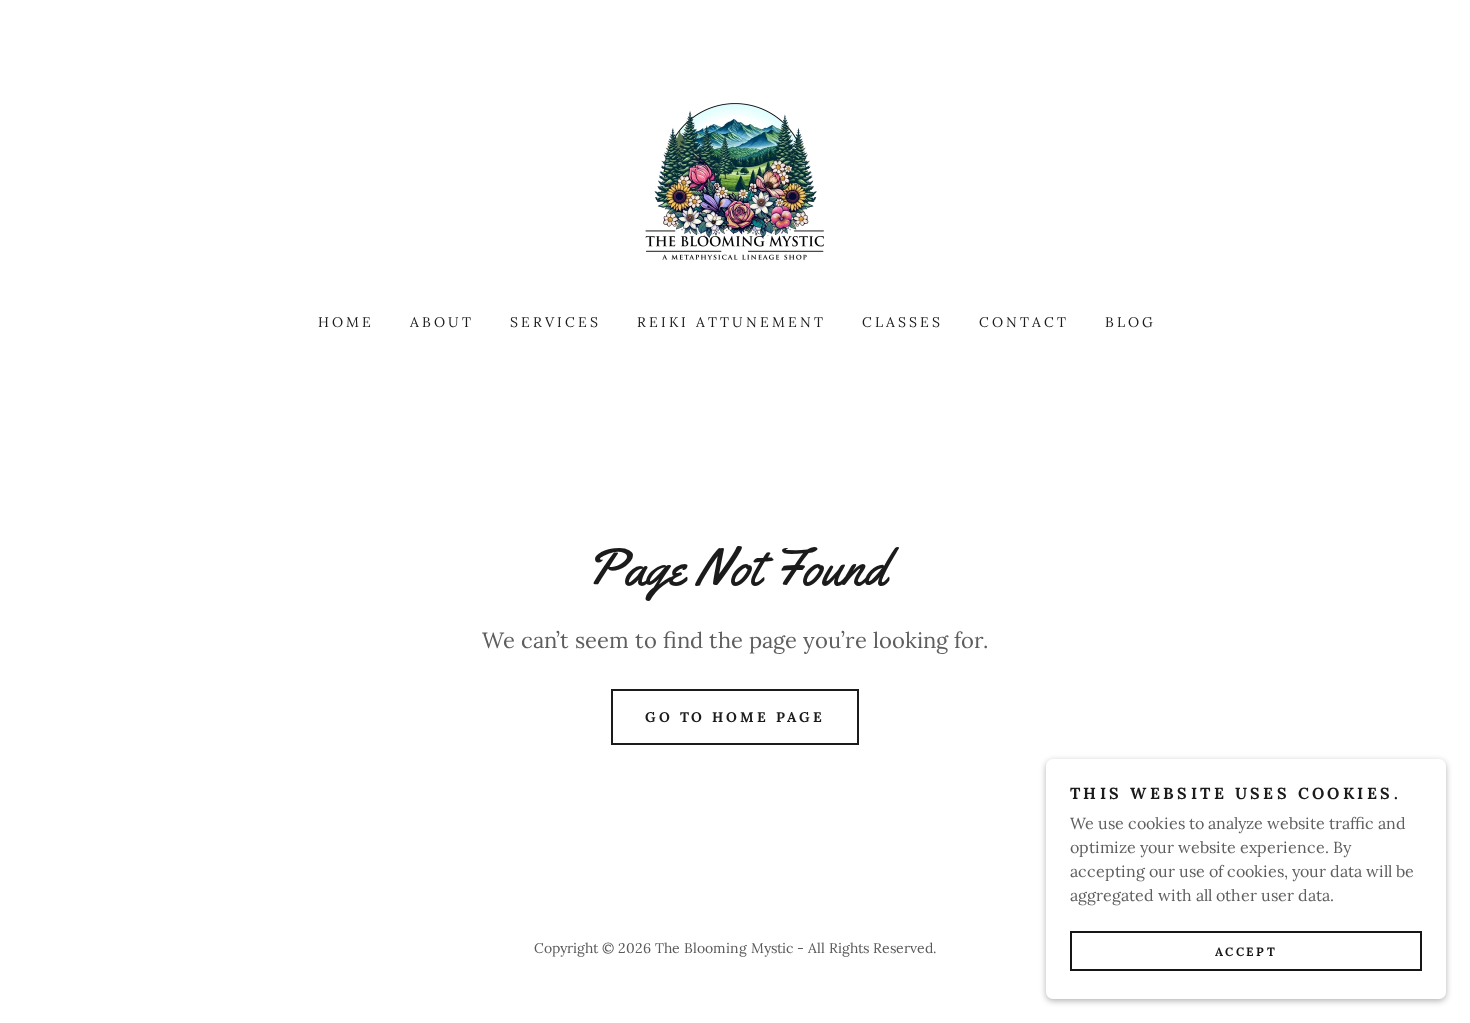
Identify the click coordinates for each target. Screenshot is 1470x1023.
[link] (735, 184)
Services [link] (555, 322)
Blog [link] (1130, 322)
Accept (1246, 951)
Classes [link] (902, 322)
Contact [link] (1024, 322)
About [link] (442, 322)
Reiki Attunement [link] (732, 322)
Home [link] (346, 322)
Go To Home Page (735, 717)
